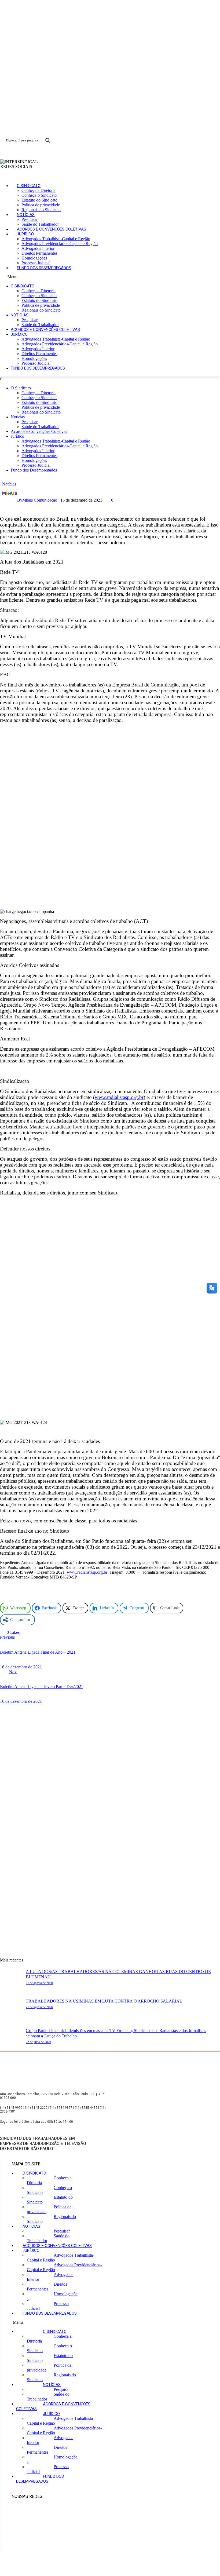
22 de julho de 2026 (38, 2042)
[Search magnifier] (48, 140)
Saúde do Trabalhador (40, 224)
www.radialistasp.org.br (119, 1097)
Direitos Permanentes (39, 253)
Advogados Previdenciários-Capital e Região (60, 244)
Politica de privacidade (41, 205)
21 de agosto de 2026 (39, 1983)
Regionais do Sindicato (41, 210)
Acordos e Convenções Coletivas (52, 229)
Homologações (34, 258)
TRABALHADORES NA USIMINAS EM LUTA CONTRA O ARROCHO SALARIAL (104, 2001)
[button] (110, 277)
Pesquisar (30, 219)
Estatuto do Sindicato (39, 200)
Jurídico (25, 234)
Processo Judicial (36, 263)
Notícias (26, 215)
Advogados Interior (38, 248)
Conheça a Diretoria (38, 190)
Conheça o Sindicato (39, 195)
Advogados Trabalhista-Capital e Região (56, 239)
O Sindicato (29, 186)
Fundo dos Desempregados (44, 268)
